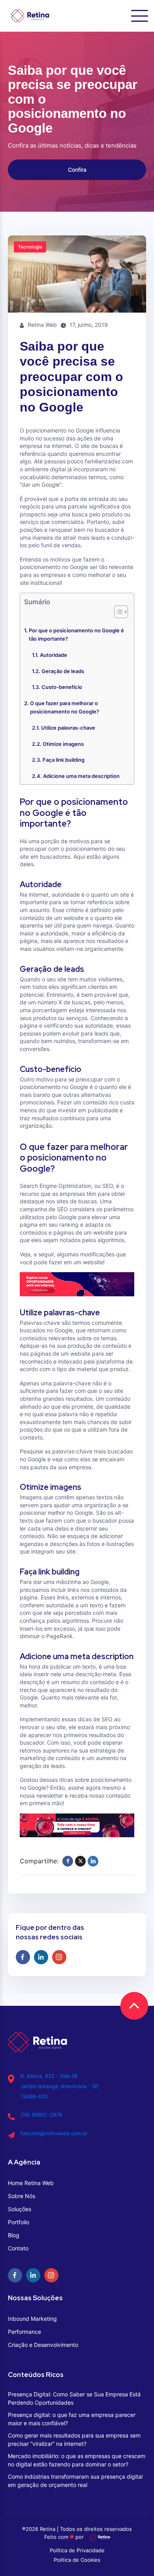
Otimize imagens (63, 744)
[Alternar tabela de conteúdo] (117, 612)
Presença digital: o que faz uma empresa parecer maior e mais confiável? (72, 2419)
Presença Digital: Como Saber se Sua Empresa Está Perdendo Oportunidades (74, 2398)
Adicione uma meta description (81, 776)
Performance (24, 2332)
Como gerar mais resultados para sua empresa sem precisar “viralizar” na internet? (74, 2439)
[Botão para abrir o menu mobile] (140, 16)
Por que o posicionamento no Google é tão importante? (76, 635)
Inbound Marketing (32, 2319)
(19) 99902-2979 (41, 2115)
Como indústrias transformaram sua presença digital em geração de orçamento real (75, 2481)
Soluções (20, 2209)
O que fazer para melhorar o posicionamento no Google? (65, 707)
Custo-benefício (62, 687)
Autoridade (54, 655)
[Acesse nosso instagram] (59, 1957)
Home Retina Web (31, 2183)
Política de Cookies (77, 2560)
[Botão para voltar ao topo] (134, 2006)
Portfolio (19, 2222)
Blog (14, 2235)
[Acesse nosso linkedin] (41, 1957)
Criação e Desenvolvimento (43, 2345)
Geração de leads (63, 671)
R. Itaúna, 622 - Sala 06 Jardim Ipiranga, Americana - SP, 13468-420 (60, 2086)
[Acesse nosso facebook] (23, 1957)
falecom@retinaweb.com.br (54, 2133)
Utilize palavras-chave (68, 728)
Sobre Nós (22, 2196)
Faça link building (64, 760)
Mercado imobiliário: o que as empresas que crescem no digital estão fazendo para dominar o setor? (77, 2460)
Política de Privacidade (77, 2550)
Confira (77, 170)
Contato (18, 2248)
